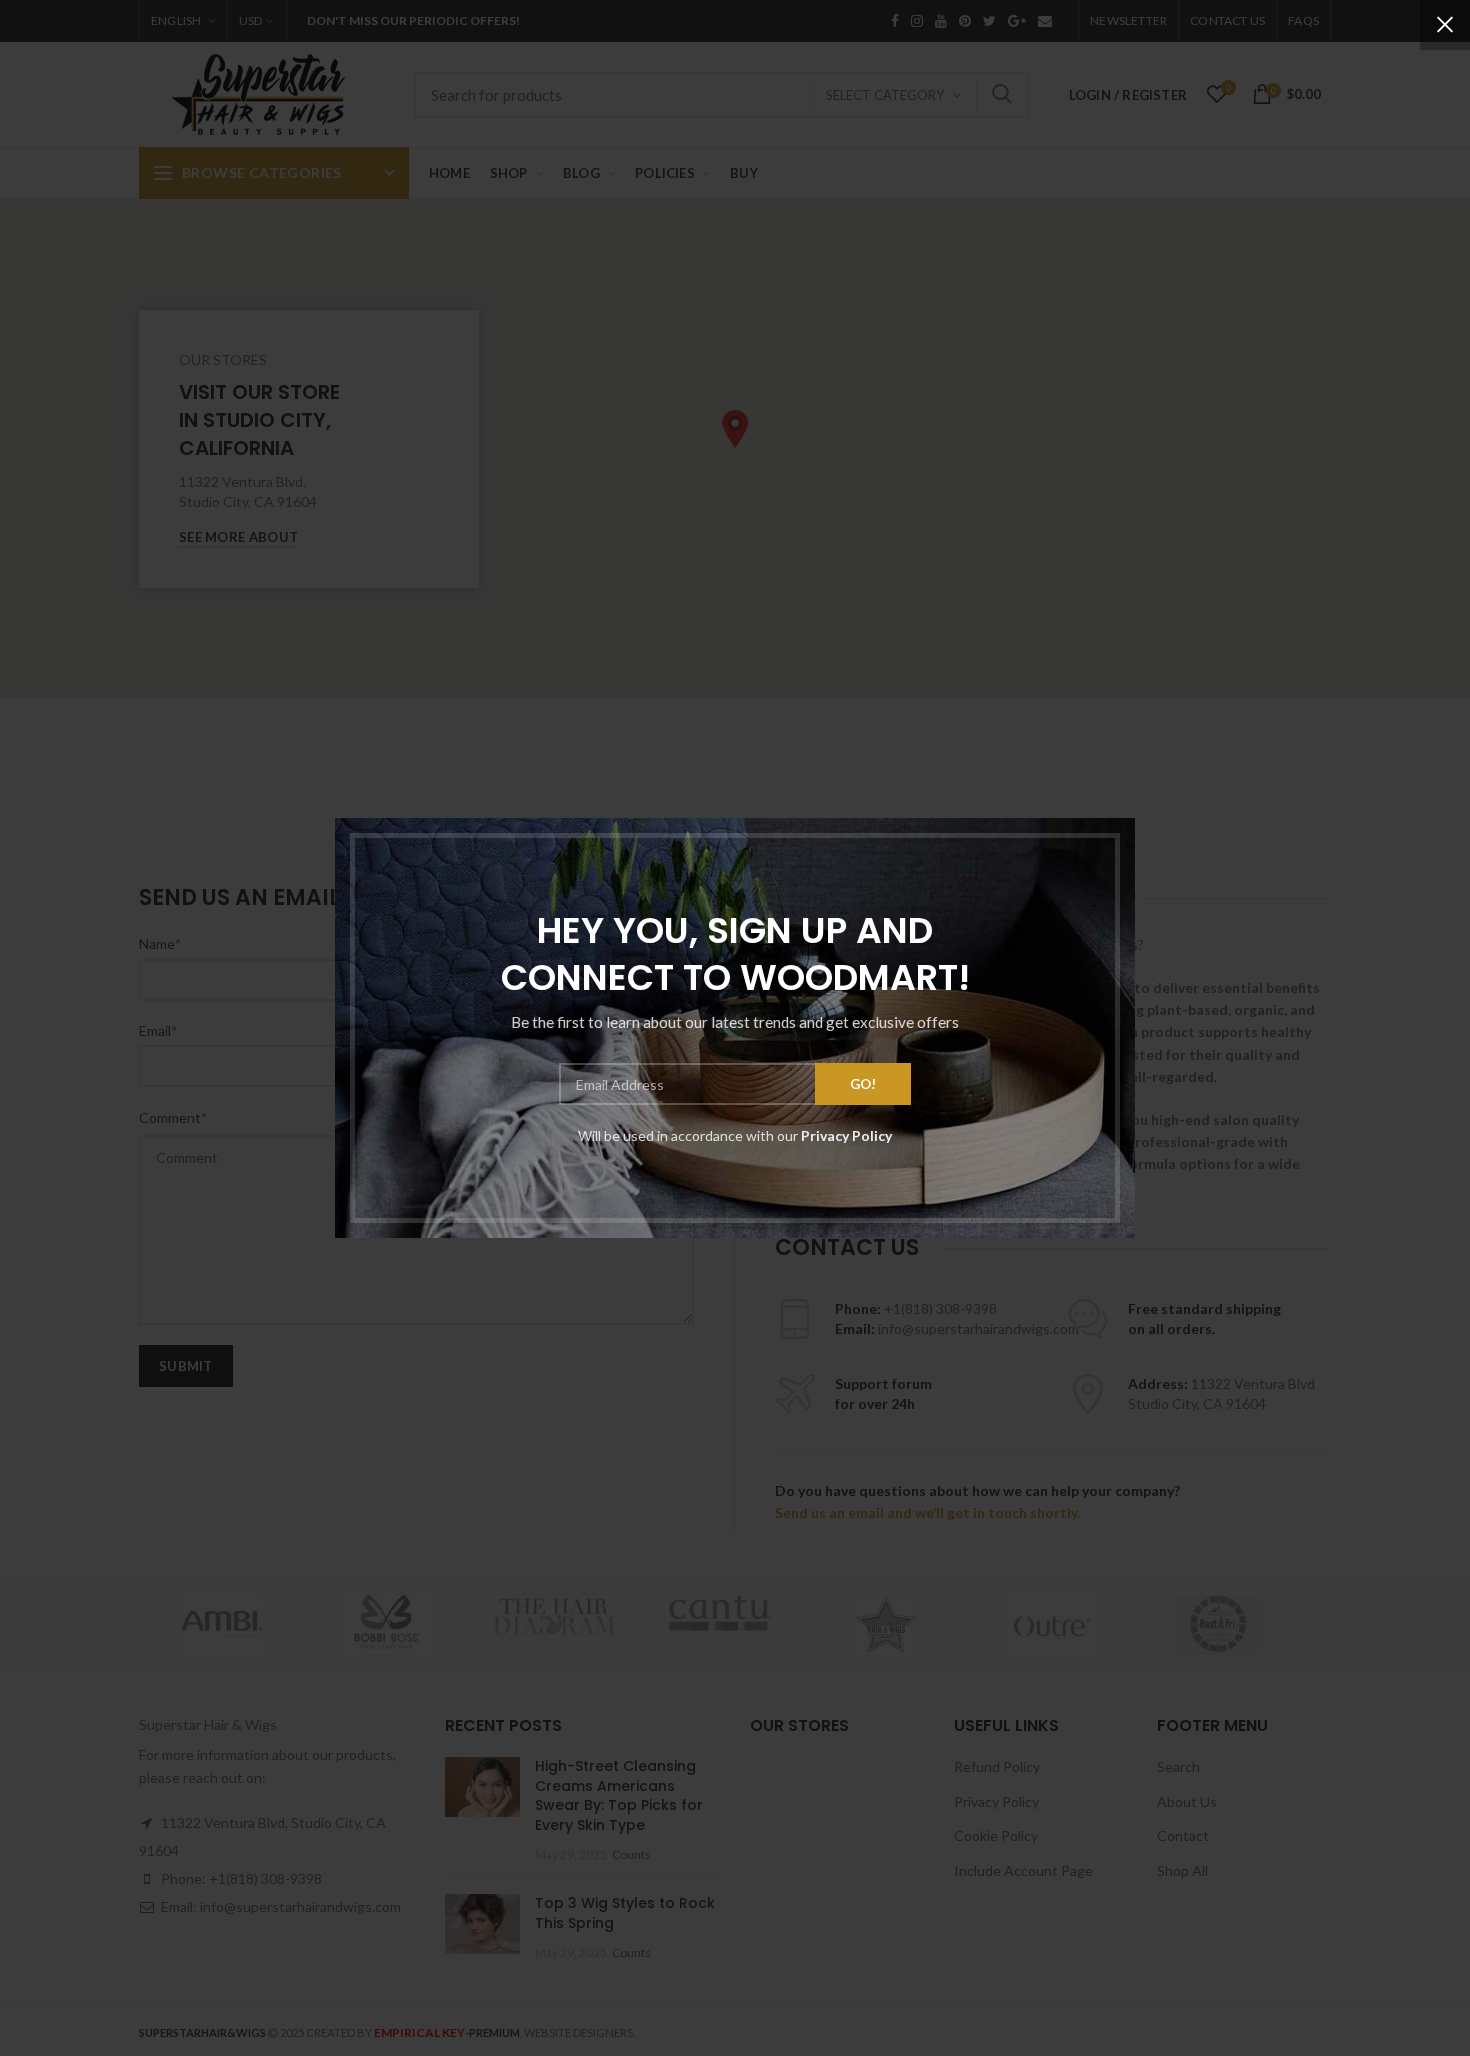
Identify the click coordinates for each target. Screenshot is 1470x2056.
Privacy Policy (846, 1135)
